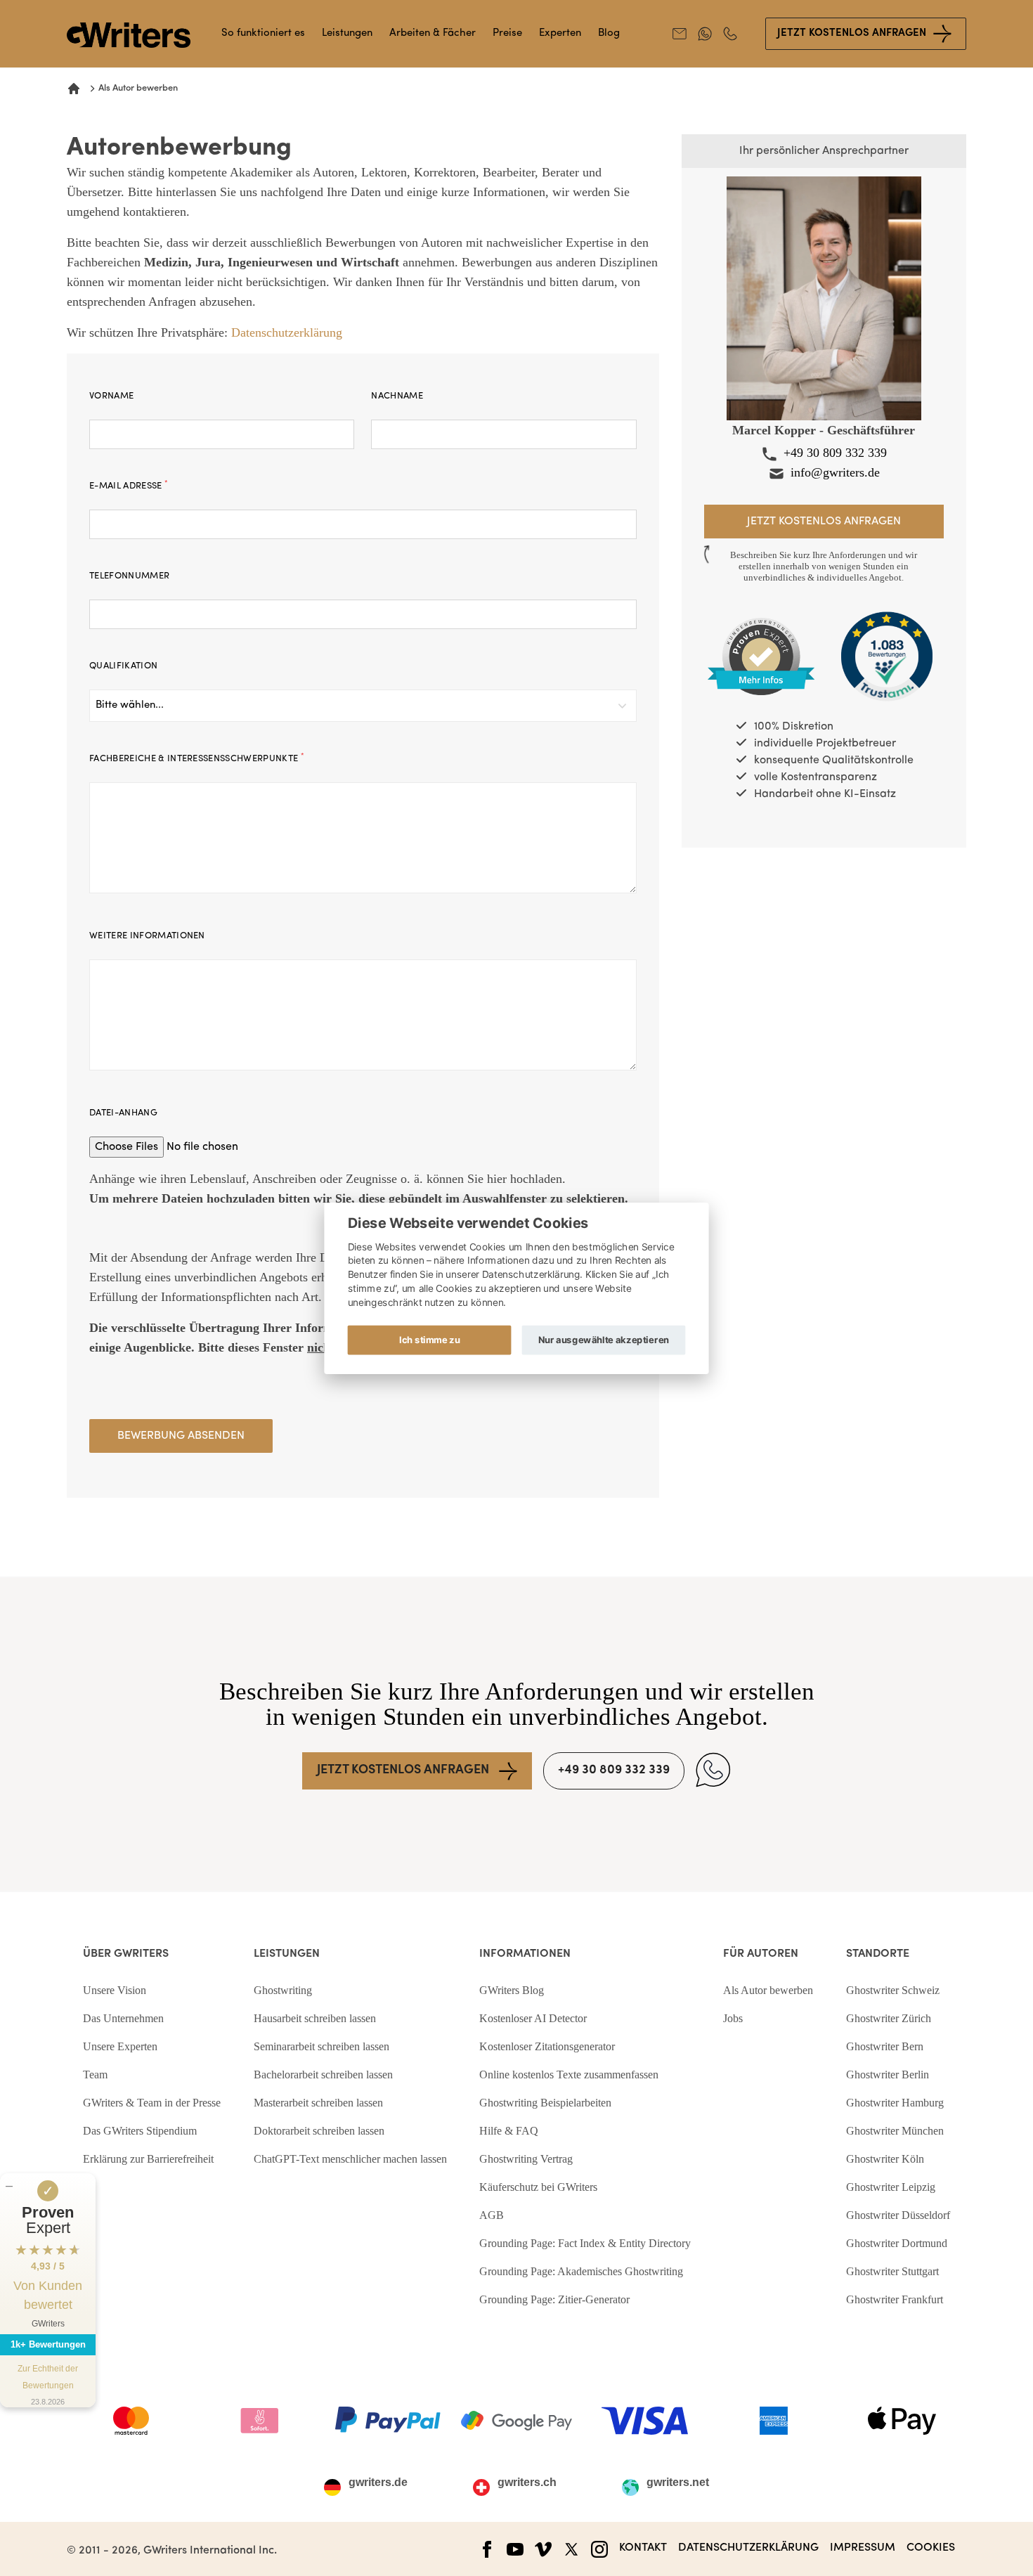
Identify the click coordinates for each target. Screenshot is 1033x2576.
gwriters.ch (527, 2483)
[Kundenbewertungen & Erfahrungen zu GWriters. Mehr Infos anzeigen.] (761, 657)
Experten (560, 33)
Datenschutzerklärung (287, 332)
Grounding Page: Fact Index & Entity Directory (585, 2243)
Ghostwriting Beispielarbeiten (545, 2103)
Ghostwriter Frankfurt (895, 2299)
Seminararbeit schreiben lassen (321, 2046)
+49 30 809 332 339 (835, 453)
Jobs (733, 2018)
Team (95, 2075)
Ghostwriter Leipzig (891, 2187)
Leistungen (347, 33)
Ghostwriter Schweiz (893, 1990)
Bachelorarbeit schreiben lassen (323, 2075)
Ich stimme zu (429, 1339)
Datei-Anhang (123, 1113)
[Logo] (129, 35)
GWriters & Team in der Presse (152, 2103)
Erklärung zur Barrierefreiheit (148, 2159)
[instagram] (599, 2549)
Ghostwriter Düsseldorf (898, 2215)
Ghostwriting (283, 1990)
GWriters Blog (512, 1990)
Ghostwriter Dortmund (897, 2243)
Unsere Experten (120, 2046)
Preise (507, 33)
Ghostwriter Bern (885, 2046)
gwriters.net (678, 2483)
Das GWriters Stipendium (140, 2131)
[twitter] (571, 2549)
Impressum (863, 2548)
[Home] (74, 89)
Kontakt (643, 2548)
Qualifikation (123, 666)
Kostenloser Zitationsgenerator (547, 2046)
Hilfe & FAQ (509, 2131)
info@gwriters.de (835, 472)
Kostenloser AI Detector (533, 2018)
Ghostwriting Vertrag (526, 2159)
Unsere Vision (115, 1990)
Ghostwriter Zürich (889, 2018)
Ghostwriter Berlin (888, 2075)
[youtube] (515, 2549)
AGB (492, 2215)
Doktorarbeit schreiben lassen (319, 2131)
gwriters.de (378, 2483)
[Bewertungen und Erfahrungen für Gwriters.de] (887, 657)
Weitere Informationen (147, 936)
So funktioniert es (263, 33)
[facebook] (487, 2549)
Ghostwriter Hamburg (895, 2103)
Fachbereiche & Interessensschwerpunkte (197, 758)
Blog (609, 33)
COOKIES (931, 2548)
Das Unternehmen (123, 2018)
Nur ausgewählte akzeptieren (604, 1339)
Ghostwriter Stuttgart (892, 2271)
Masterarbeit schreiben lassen (318, 2103)
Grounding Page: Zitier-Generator (554, 2299)
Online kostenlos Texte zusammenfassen (569, 2075)
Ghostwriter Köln (885, 2159)
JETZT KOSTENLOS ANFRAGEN (403, 1771)
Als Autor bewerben (768, 1990)
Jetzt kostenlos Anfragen (852, 33)
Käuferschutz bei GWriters (538, 2187)
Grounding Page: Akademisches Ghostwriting (581, 2271)
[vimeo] (543, 2549)
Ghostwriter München (895, 2131)
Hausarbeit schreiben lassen (315, 2018)
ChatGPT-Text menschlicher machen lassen (350, 2159)
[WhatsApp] (713, 1770)
